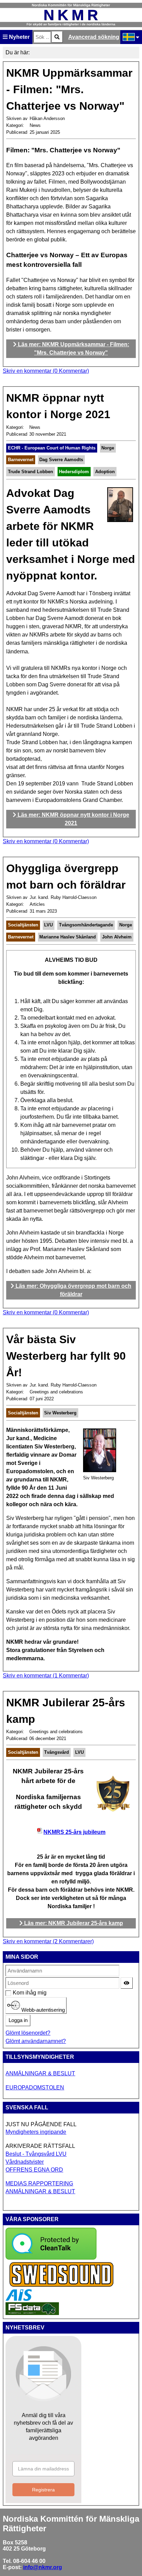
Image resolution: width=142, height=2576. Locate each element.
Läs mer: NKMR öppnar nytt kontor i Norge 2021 (73, 819)
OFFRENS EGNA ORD (34, 2170)
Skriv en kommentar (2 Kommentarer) (48, 1941)
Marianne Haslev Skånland (68, 937)
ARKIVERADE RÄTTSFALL (40, 2146)
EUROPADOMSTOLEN (35, 2088)
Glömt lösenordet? (28, 2033)
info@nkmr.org (43, 2567)
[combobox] (42, 37)
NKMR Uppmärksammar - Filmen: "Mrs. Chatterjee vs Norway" (69, 89)
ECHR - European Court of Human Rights (52, 448)
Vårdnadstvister (25, 2162)
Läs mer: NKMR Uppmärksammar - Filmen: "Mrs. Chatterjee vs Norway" (73, 349)
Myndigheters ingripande (36, 2132)
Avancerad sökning (94, 37)
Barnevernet (21, 460)
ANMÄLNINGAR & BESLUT (40, 2073)
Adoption (105, 472)
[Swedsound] (62, 2286)
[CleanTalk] (51, 2258)
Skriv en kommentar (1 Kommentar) (46, 1676)
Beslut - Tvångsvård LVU (36, 2154)
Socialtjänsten (23, 925)
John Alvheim (117, 937)
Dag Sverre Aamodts (61, 460)
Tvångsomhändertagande (86, 925)
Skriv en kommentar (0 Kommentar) (46, 371)
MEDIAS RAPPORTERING (39, 2183)
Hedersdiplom (74, 472)
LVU (48, 925)
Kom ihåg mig (16, 1993)
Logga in (18, 2020)
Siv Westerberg (60, 1413)
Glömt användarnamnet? (36, 2041)
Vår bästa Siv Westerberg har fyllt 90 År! (66, 1356)
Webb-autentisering (42, 2010)
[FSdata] (32, 2313)
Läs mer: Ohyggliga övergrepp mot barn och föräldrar (73, 1290)
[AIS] (19, 2299)
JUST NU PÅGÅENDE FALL (41, 2124)
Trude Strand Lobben (31, 472)
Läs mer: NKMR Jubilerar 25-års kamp (73, 1923)
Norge (108, 448)
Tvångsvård (57, 1752)
